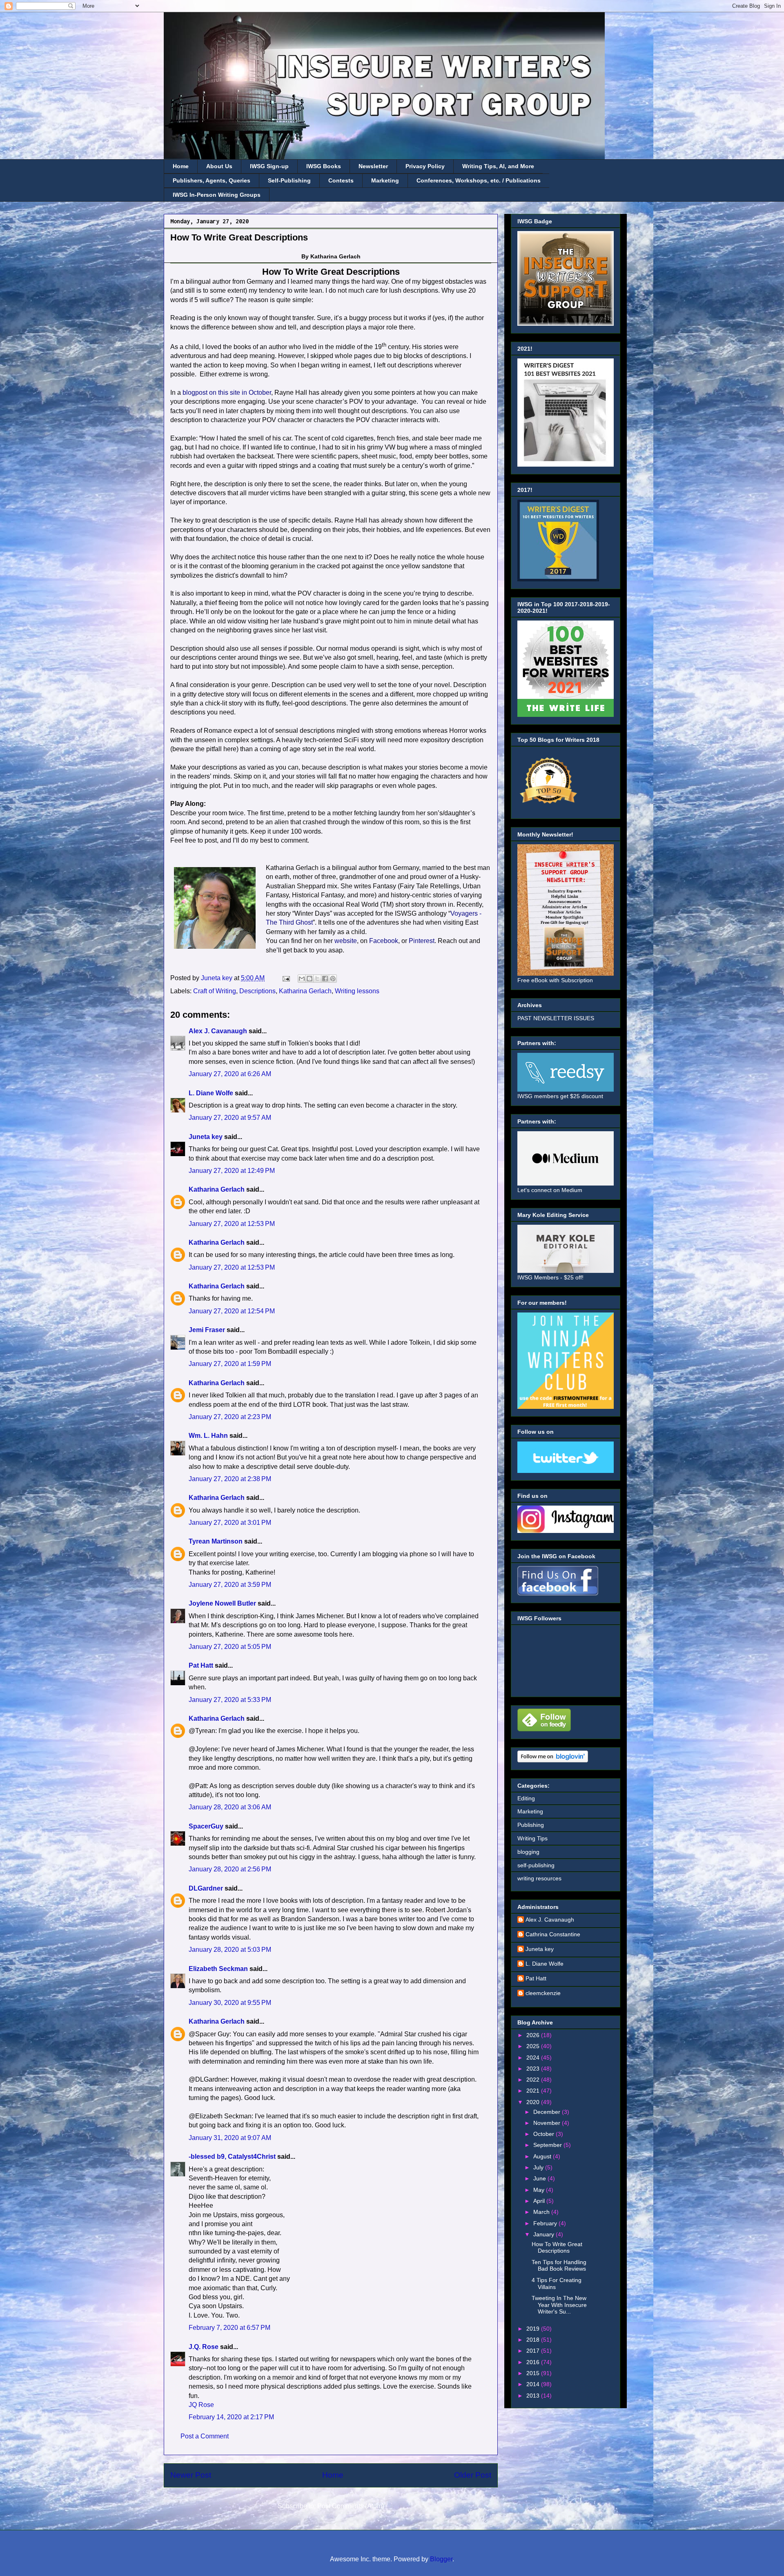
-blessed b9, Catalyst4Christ (232, 2157)
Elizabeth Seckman (218, 1969)
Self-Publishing (289, 180)
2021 (534, 2091)
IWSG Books (324, 166)
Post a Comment (205, 2436)
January (545, 2234)
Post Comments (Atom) (351, 2506)
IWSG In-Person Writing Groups (217, 195)
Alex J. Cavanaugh (218, 1031)
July (539, 2167)
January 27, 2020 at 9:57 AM (230, 1118)
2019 (534, 2329)
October (545, 2134)
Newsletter (373, 166)
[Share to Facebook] (325, 979)
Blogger (441, 2559)
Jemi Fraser (207, 1330)
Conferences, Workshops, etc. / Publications (479, 180)
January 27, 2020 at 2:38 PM (230, 1479)
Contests (341, 180)
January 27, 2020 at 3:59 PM (230, 1585)
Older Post (473, 2475)
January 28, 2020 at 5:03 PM (230, 1950)
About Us (219, 166)
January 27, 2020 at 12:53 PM (232, 1224)
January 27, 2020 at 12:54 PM (232, 1311)
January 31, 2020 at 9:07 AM (230, 2138)
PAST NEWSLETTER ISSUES (556, 1018)
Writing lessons (357, 991)
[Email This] (302, 979)
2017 (534, 2351)
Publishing (531, 1825)
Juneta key (206, 1137)
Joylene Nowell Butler (222, 1603)
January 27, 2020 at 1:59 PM (230, 1364)
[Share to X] (317, 979)
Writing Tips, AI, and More (498, 166)
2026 (534, 2035)
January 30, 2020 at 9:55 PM (230, 2003)
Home (181, 166)
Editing (526, 1798)
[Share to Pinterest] (333, 979)
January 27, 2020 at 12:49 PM (232, 1171)
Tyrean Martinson (216, 1541)
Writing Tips (532, 1838)
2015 (534, 2373)
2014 (534, 2384)
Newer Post (191, 2475)
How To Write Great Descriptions (557, 2248)
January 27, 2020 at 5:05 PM (230, 1647)
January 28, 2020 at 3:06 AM (230, 1807)
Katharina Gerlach (305, 991)
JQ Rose (201, 2405)
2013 (534, 2396)
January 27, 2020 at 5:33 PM (230, 1700)
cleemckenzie (543, 1993)
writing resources (539, 1878)
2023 (534, 2069)
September (548, 2145)
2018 (534, 2340)
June (540, 2178)
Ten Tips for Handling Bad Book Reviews (559, 2266)
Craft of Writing (215, 991)
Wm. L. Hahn (208, 1436)
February (546, 2223)
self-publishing (536, 1865)
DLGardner (206, 1888)
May (540, 2190)
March (542, 2212)
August (543, 2156)
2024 (534, 2058)
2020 (534, 2102)
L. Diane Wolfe (211, 1093)
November (548, 2123)
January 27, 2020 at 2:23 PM (230, 1417)
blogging (528, 1852)
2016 (534, 2362)
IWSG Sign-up (269, 166)
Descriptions (257, 991)
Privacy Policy (425, 166)
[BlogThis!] (310, 979)
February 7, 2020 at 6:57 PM (229, 2328)
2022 (534, 2080)
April (540, 2201)
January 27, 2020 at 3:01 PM (230, 1523)
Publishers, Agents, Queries (212, 180)
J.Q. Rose (204, 2347)
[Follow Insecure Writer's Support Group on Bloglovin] (553, 1760)
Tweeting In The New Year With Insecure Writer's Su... (559, 2305)
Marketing (385, 180)
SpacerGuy (206, 1826)
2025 (534, 2046)
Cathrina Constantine (553, 1934)
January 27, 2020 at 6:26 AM (230, 1074)
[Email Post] (285, 978)
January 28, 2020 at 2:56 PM (230, 1869)
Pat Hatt (201, 1665)
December (548, 2112)
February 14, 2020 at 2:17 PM (231, 2417)
